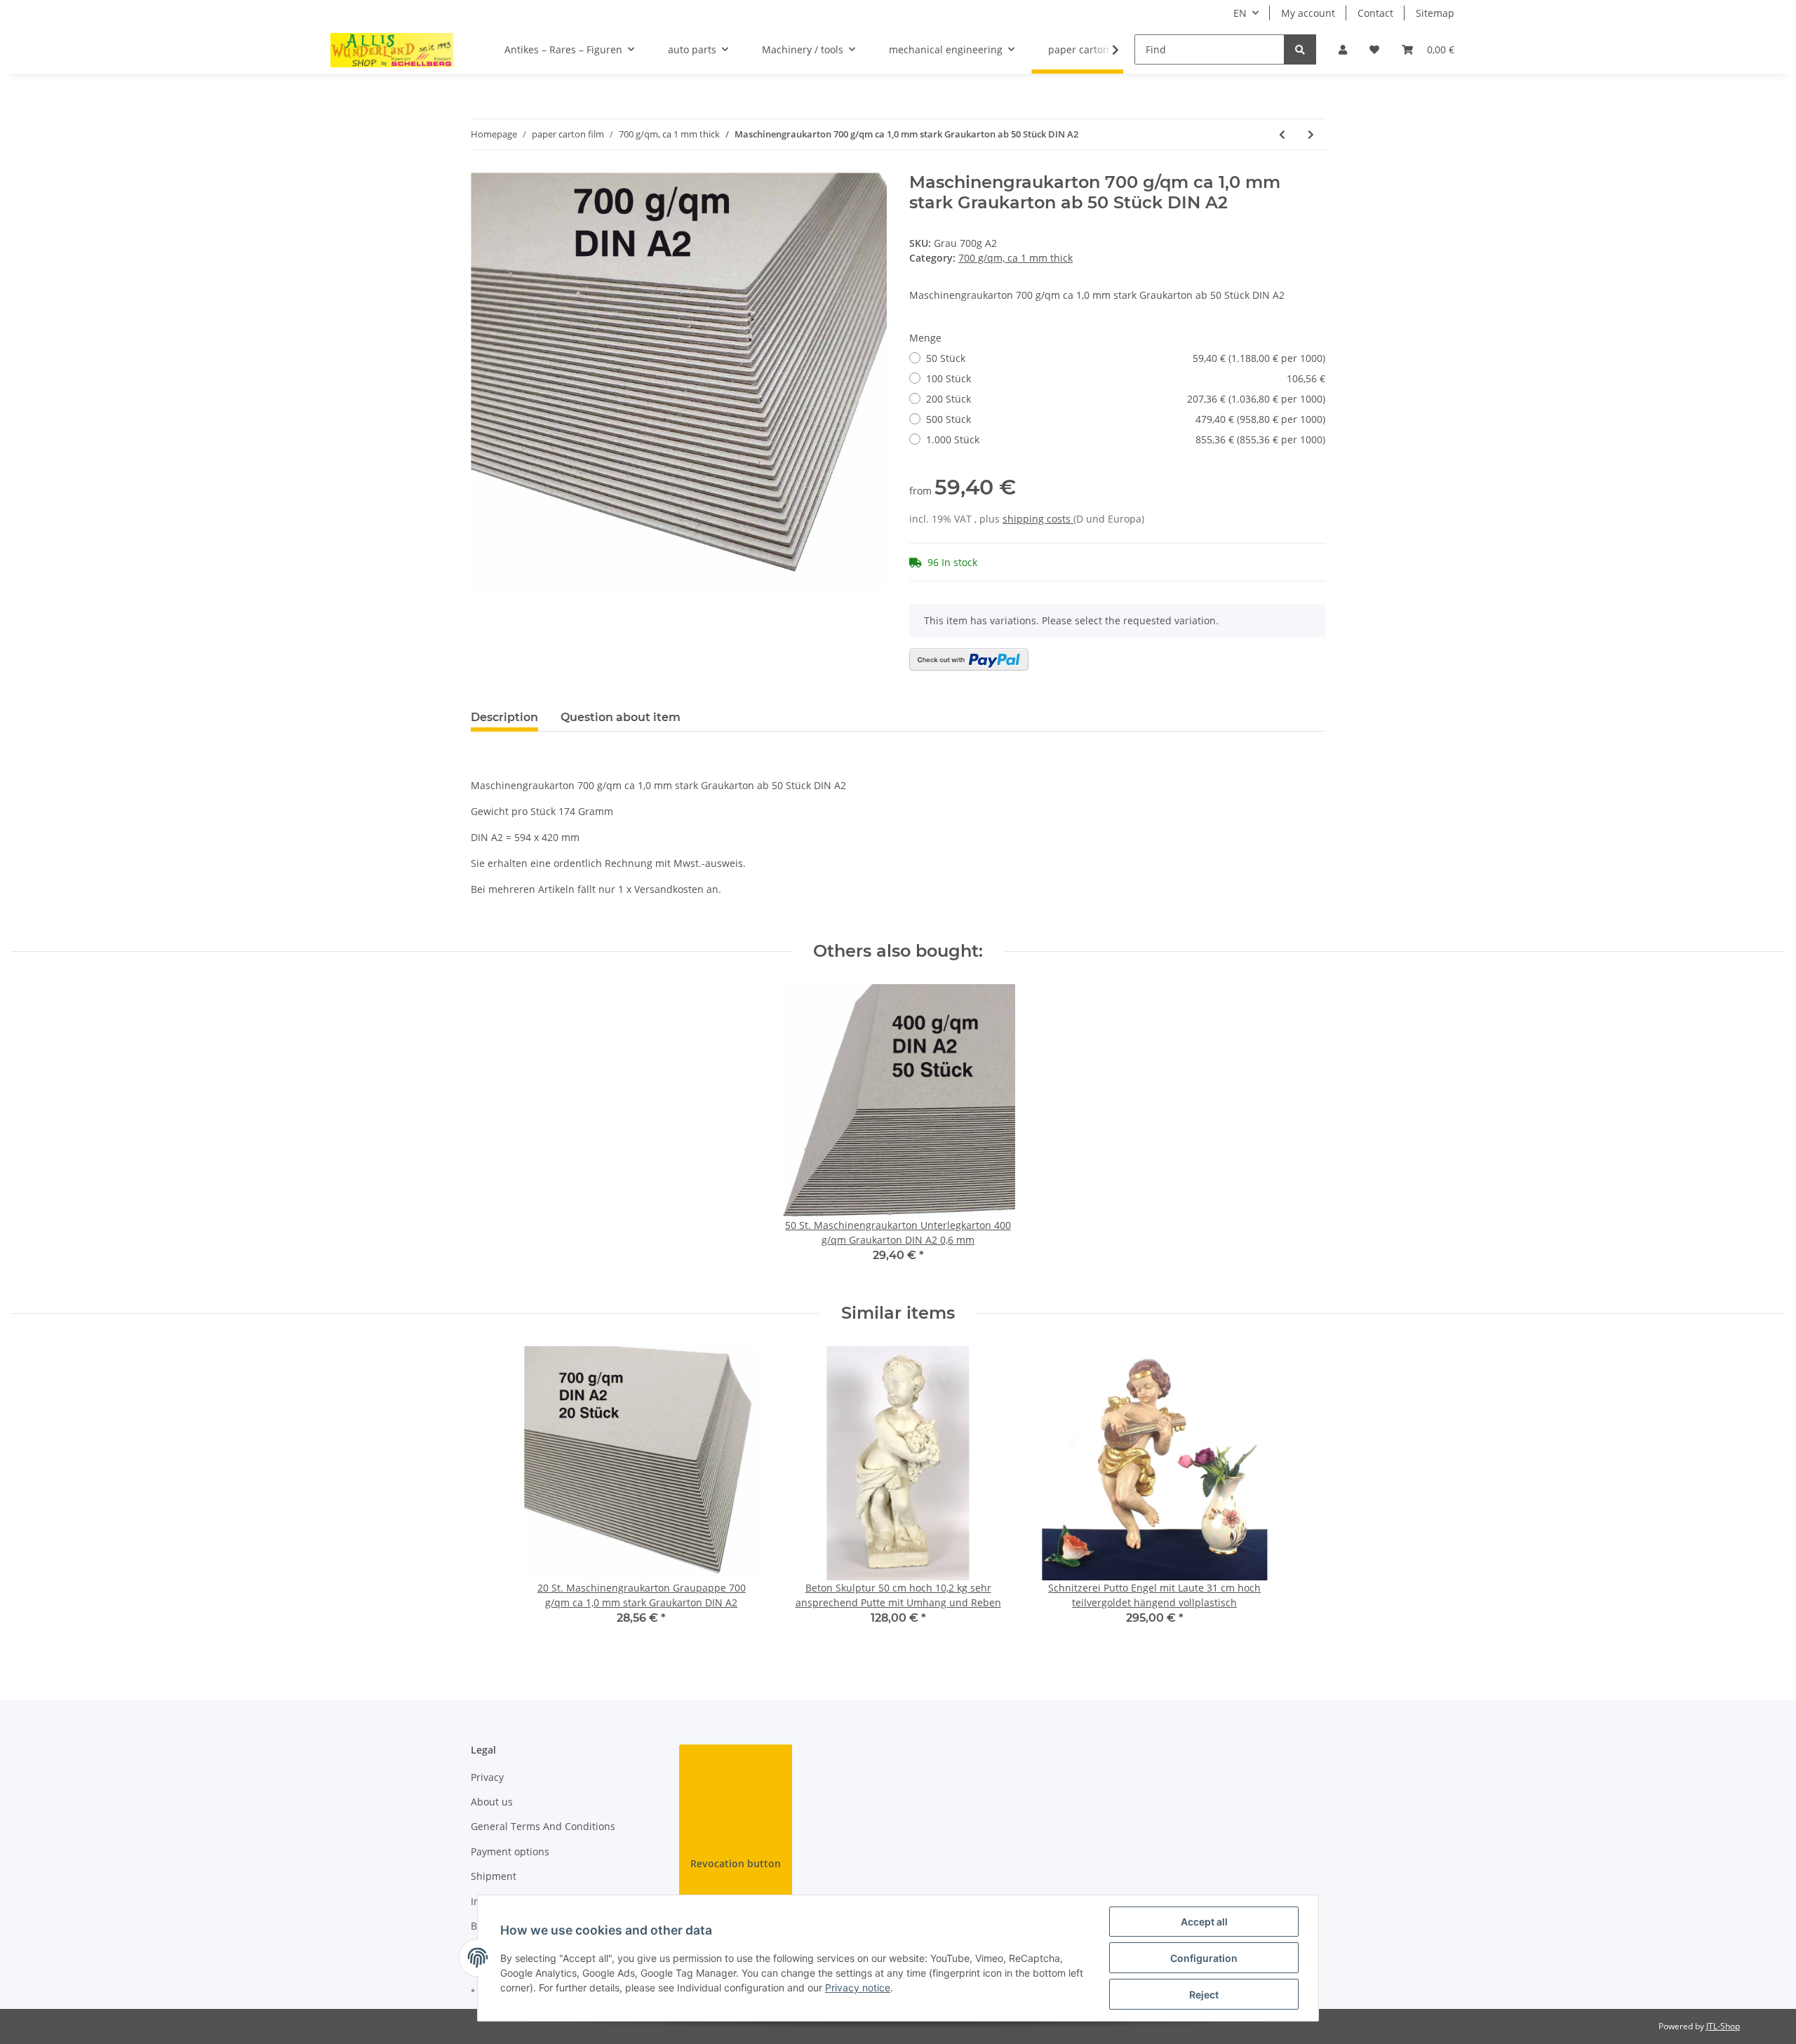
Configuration (1204, 1958)
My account (1308, 13)
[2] (969, 659)
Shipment (494, 1876)
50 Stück (1126, 358)
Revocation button (736, 1863)
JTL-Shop (1723, 2026)
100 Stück (1126, 378)
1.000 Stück (1126, 439)
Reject (1204, 1995)
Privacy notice (858, 1988)
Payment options (510, 1851)
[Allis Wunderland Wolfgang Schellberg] (392, 50)
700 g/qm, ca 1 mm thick (1016, 258)
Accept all (1204, 1922)
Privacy (487, 1777)
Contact (1375, 13)
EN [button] (1240, 13)
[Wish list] (1374, 49)
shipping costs (1038, 519)
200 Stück (1126, 399)
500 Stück (1126, 419)
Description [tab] (504, 717)
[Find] (1300, 49)
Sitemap (1435, 13)
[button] (1343, 49)
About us (492, 1802)
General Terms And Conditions (543, 1826)
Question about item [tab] (621, 717)
